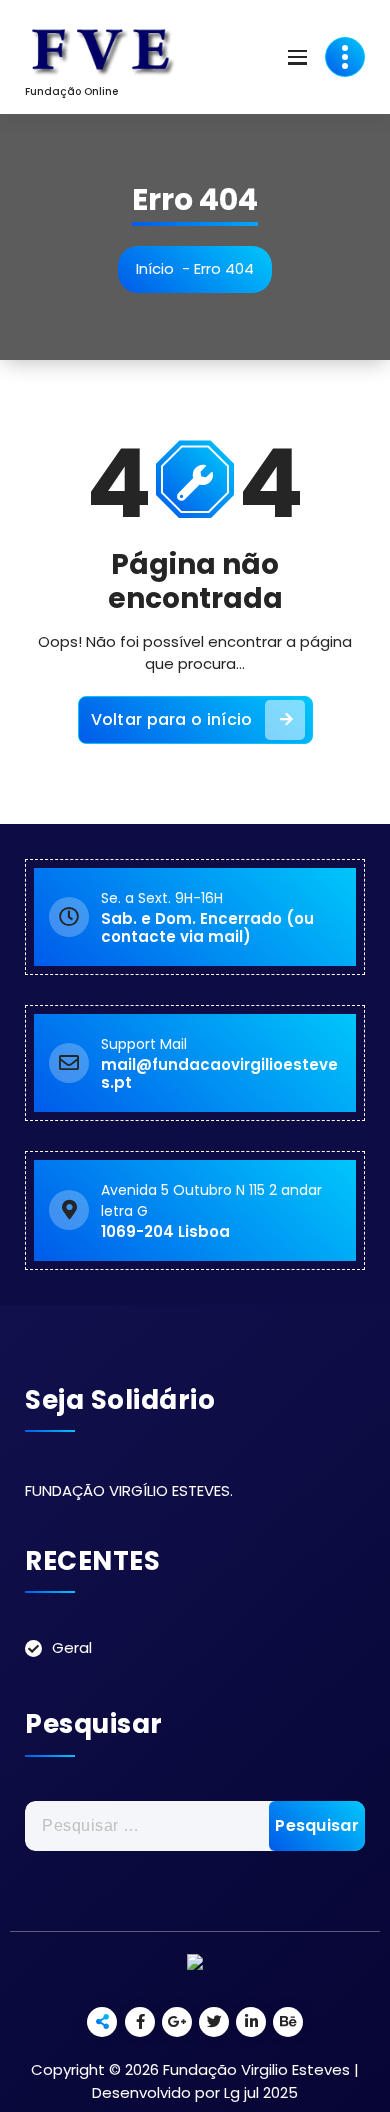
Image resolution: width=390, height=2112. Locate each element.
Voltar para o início (172, 719)
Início (155, 268)
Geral (72, 1647)
